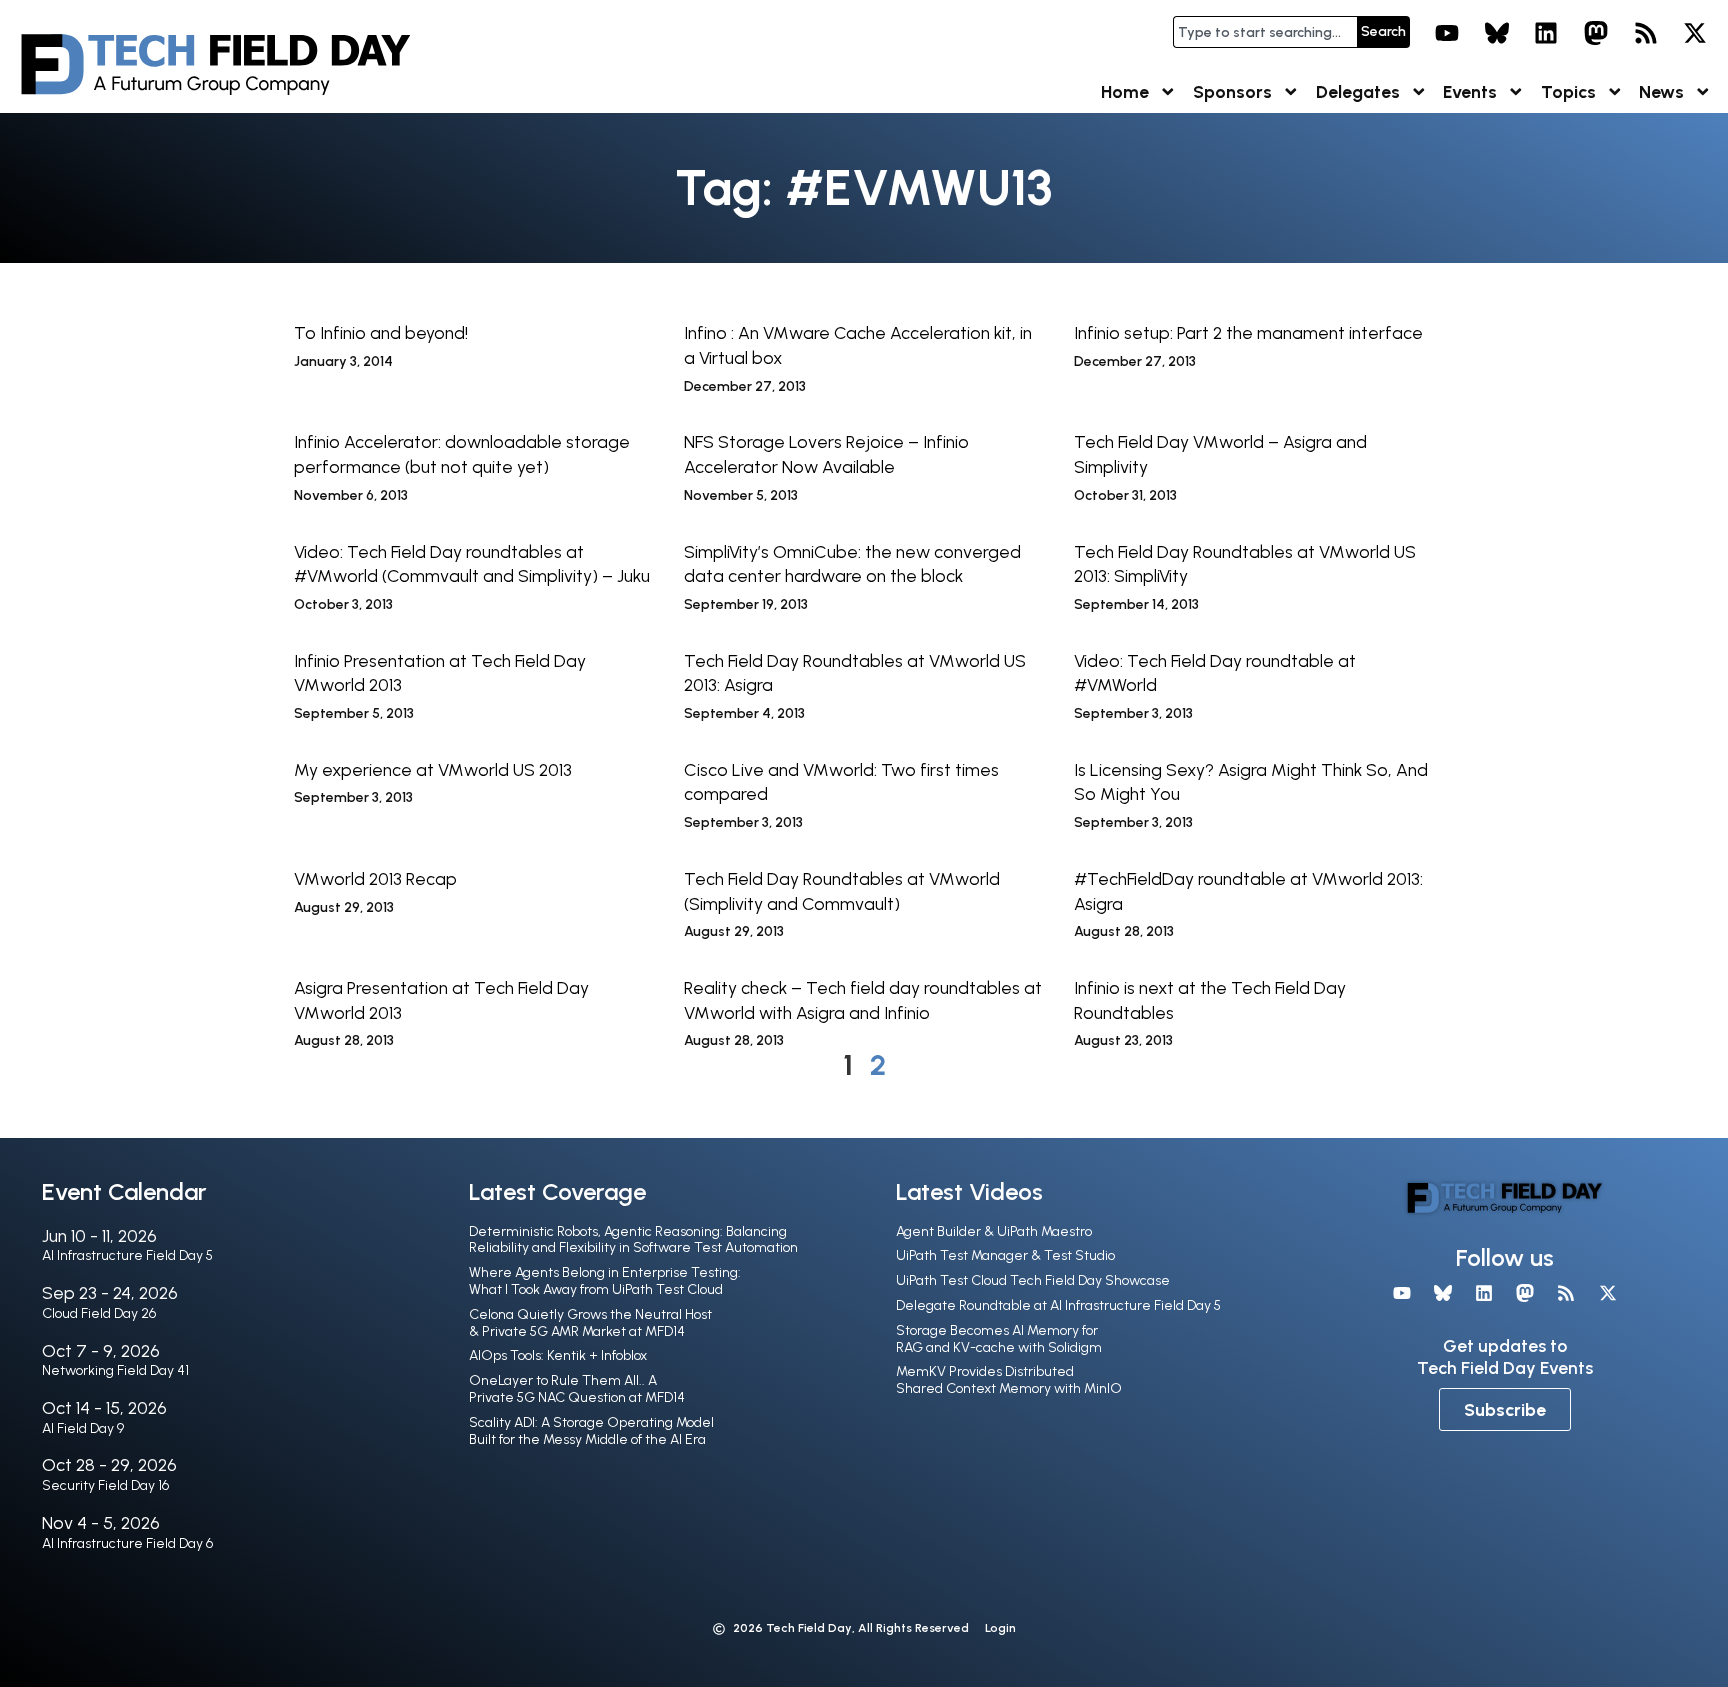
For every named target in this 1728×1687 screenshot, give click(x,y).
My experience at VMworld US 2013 (433, 769)
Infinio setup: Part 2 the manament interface (1248, 332)
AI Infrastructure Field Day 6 (127, 1543)
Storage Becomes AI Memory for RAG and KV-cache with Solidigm (999, 1339)
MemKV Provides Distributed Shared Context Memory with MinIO (1009, 1380)
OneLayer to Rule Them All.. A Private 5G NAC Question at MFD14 (577, 1389)
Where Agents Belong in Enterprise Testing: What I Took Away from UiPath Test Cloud (605, 1281)
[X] (1695, 33)
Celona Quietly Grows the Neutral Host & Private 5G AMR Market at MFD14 (590, 1323)
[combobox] (1265, 32)
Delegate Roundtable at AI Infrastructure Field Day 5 (1058, 1305)
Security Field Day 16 (105, 1485)
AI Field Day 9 (83, 1428)
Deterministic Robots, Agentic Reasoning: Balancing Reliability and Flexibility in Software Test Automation (633, 1240)
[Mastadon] (1596, 33)
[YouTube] (1447, 33)
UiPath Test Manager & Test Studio (1005, 1255)
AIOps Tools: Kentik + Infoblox (558, 1355)
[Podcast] (1646, 33)
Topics (1568, 91)
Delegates (1358, 91)
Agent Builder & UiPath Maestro (994, 1231)
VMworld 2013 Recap (375, 878)
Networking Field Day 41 (115, 1370)
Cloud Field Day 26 (99, 1313)
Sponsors (1232, 91)
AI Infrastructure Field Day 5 (127, 1255)
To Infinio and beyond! (381, 332)
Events (1470, 91)
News (1661, 91)
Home (1125, 91)
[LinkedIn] (1547, 33)
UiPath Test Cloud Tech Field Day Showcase (1033, 1280)
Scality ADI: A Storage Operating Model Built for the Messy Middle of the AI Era (591, 1431)
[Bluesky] (1497, 33)
